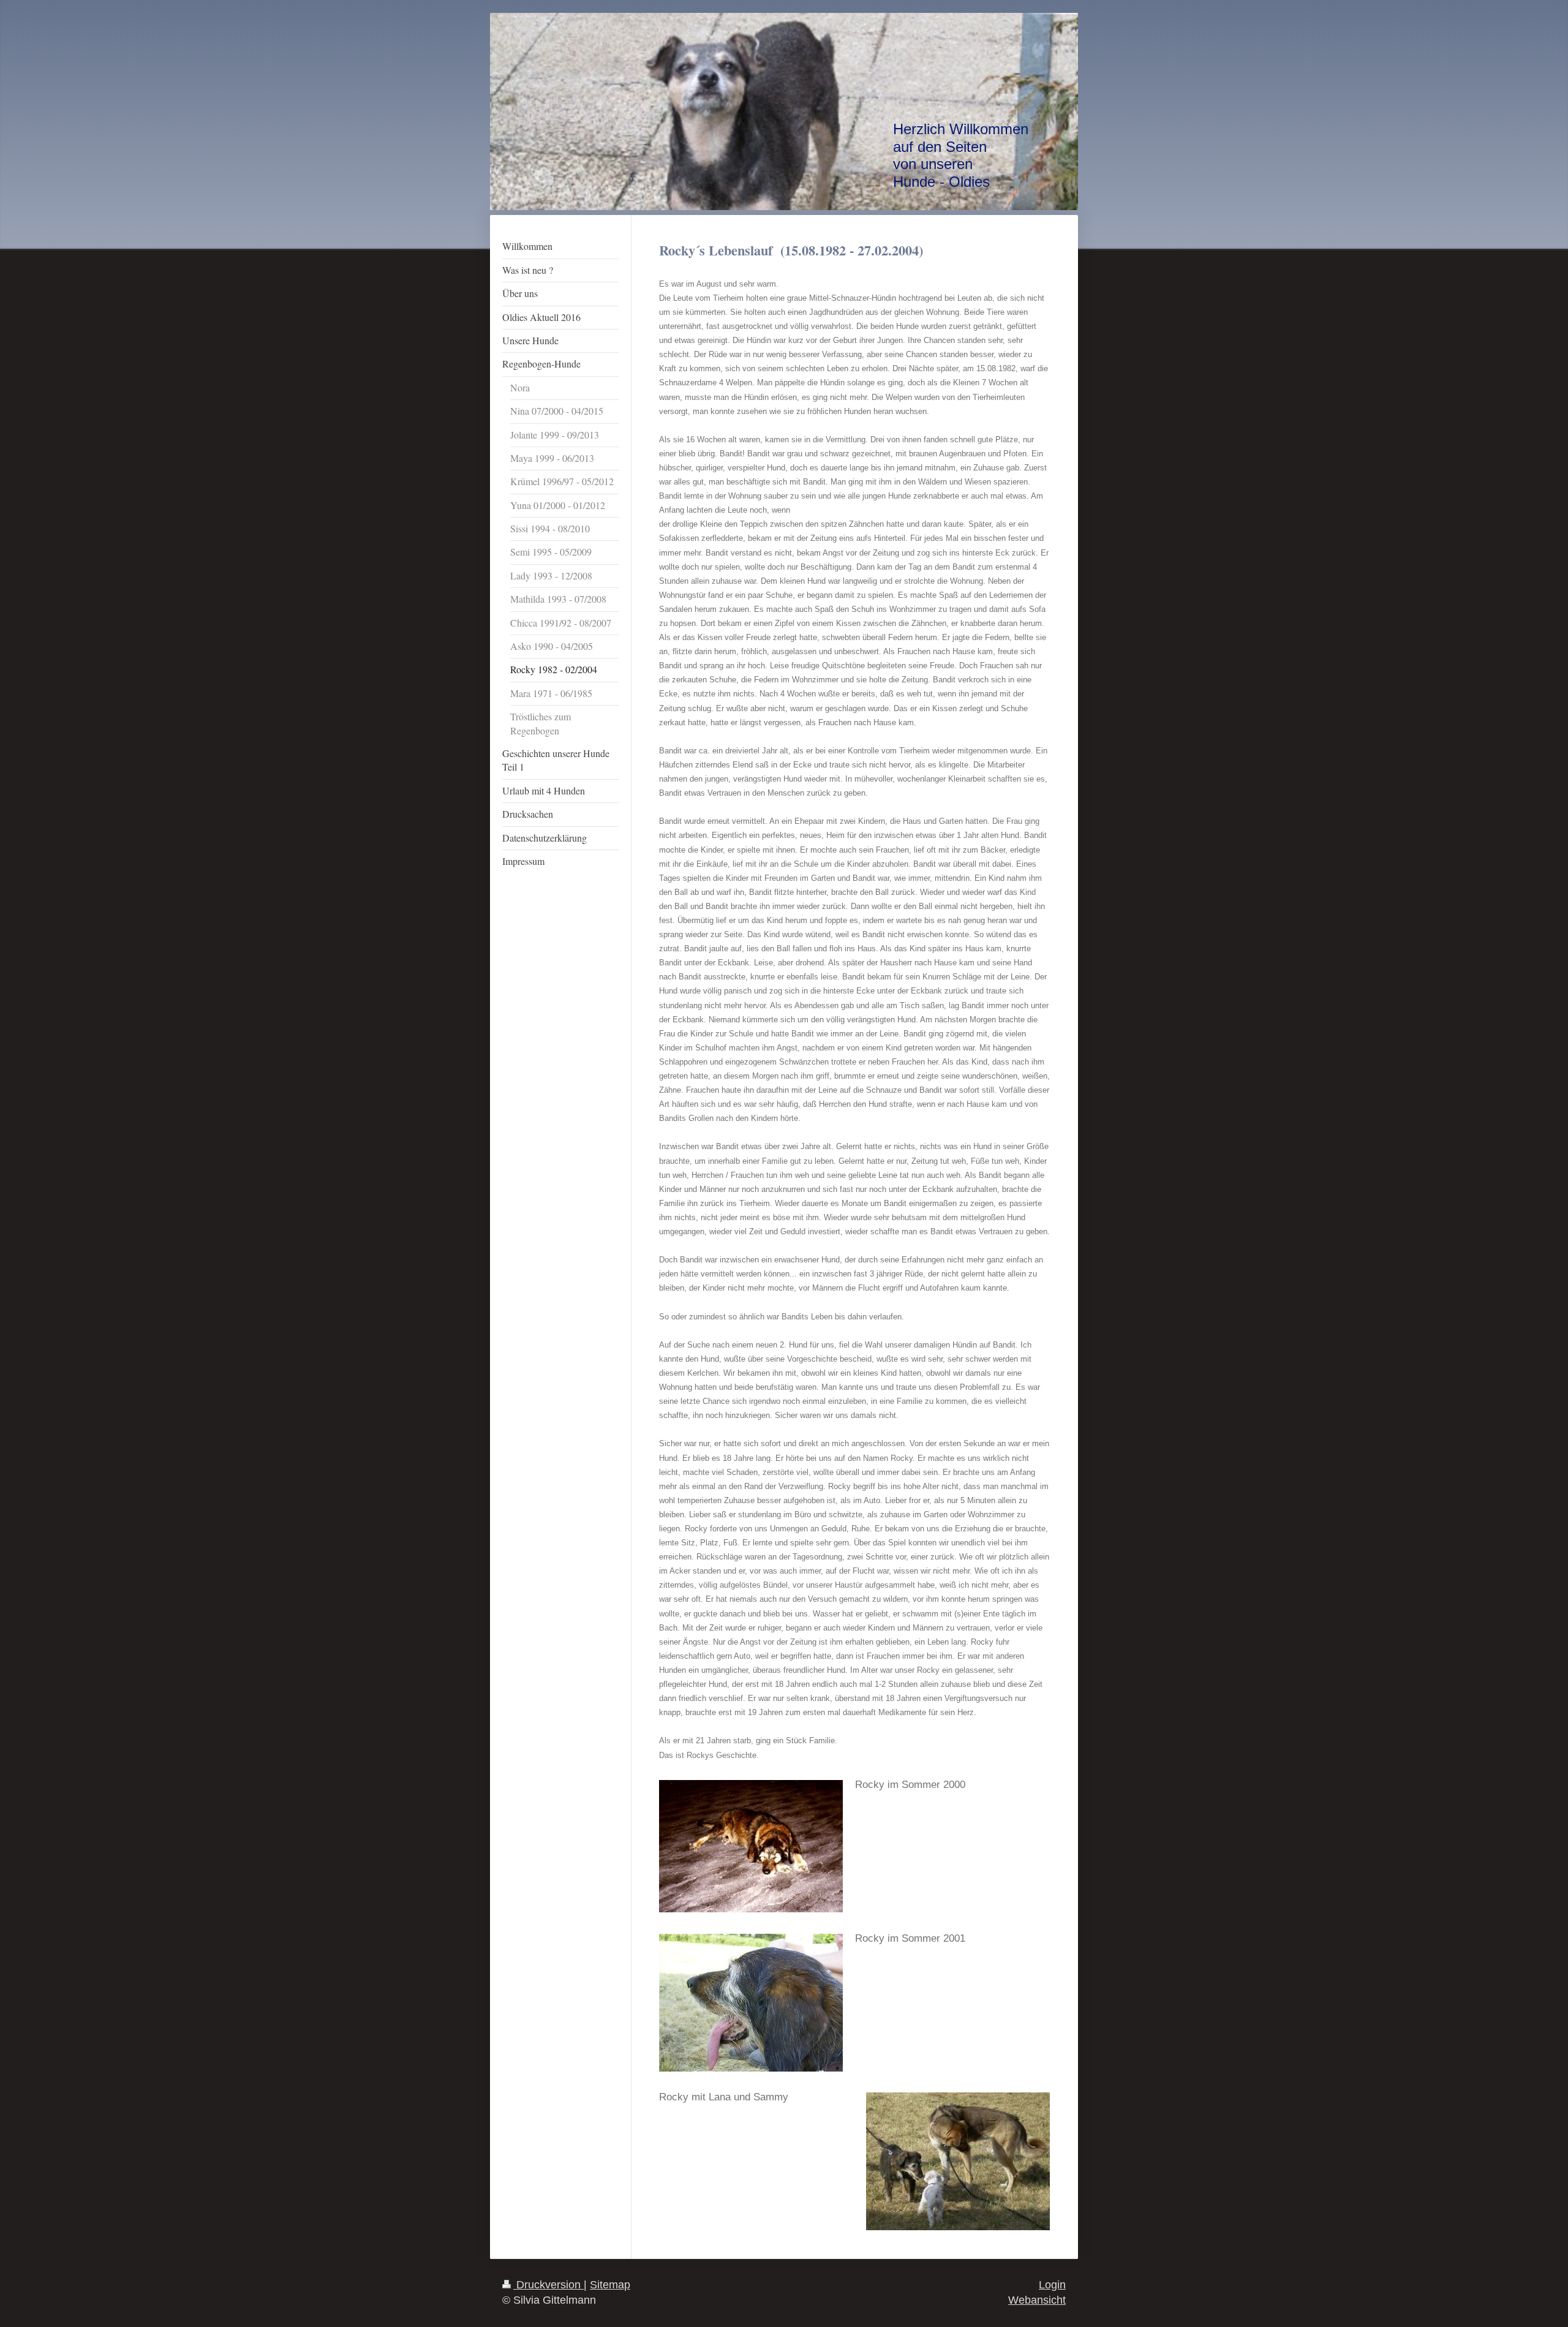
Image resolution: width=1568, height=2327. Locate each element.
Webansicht (1037, 2300)
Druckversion (548, 2285)
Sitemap (610, 2285)
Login (1052, 2285)
